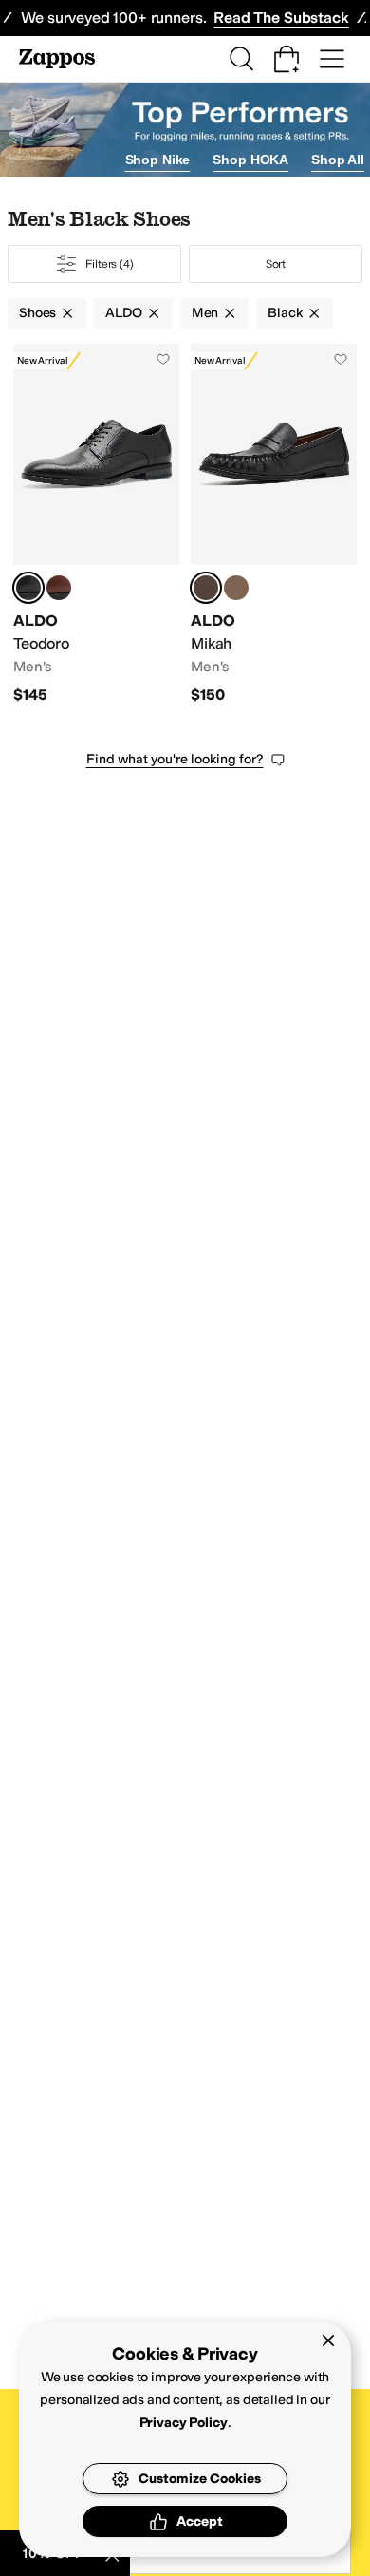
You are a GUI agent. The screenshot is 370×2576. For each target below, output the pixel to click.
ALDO (123, 313)
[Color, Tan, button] (236, 588)
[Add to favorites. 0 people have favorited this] (163, 359)
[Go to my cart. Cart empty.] (287, 59)
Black (285, 313)
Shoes (37, 313)
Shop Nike (158, 160)
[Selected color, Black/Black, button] (206, 588)
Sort (276, 264)
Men (205, 313)
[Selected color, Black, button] (28, 588)
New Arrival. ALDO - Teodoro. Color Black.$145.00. (96, 524)
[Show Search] (241, 59)
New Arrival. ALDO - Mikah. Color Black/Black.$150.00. (274, 524)
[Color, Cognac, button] (59, 588)
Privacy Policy (184, 2423)
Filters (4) (110, 264)
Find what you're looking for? (175, 759)
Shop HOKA (250, 160)
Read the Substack (281, 18)
